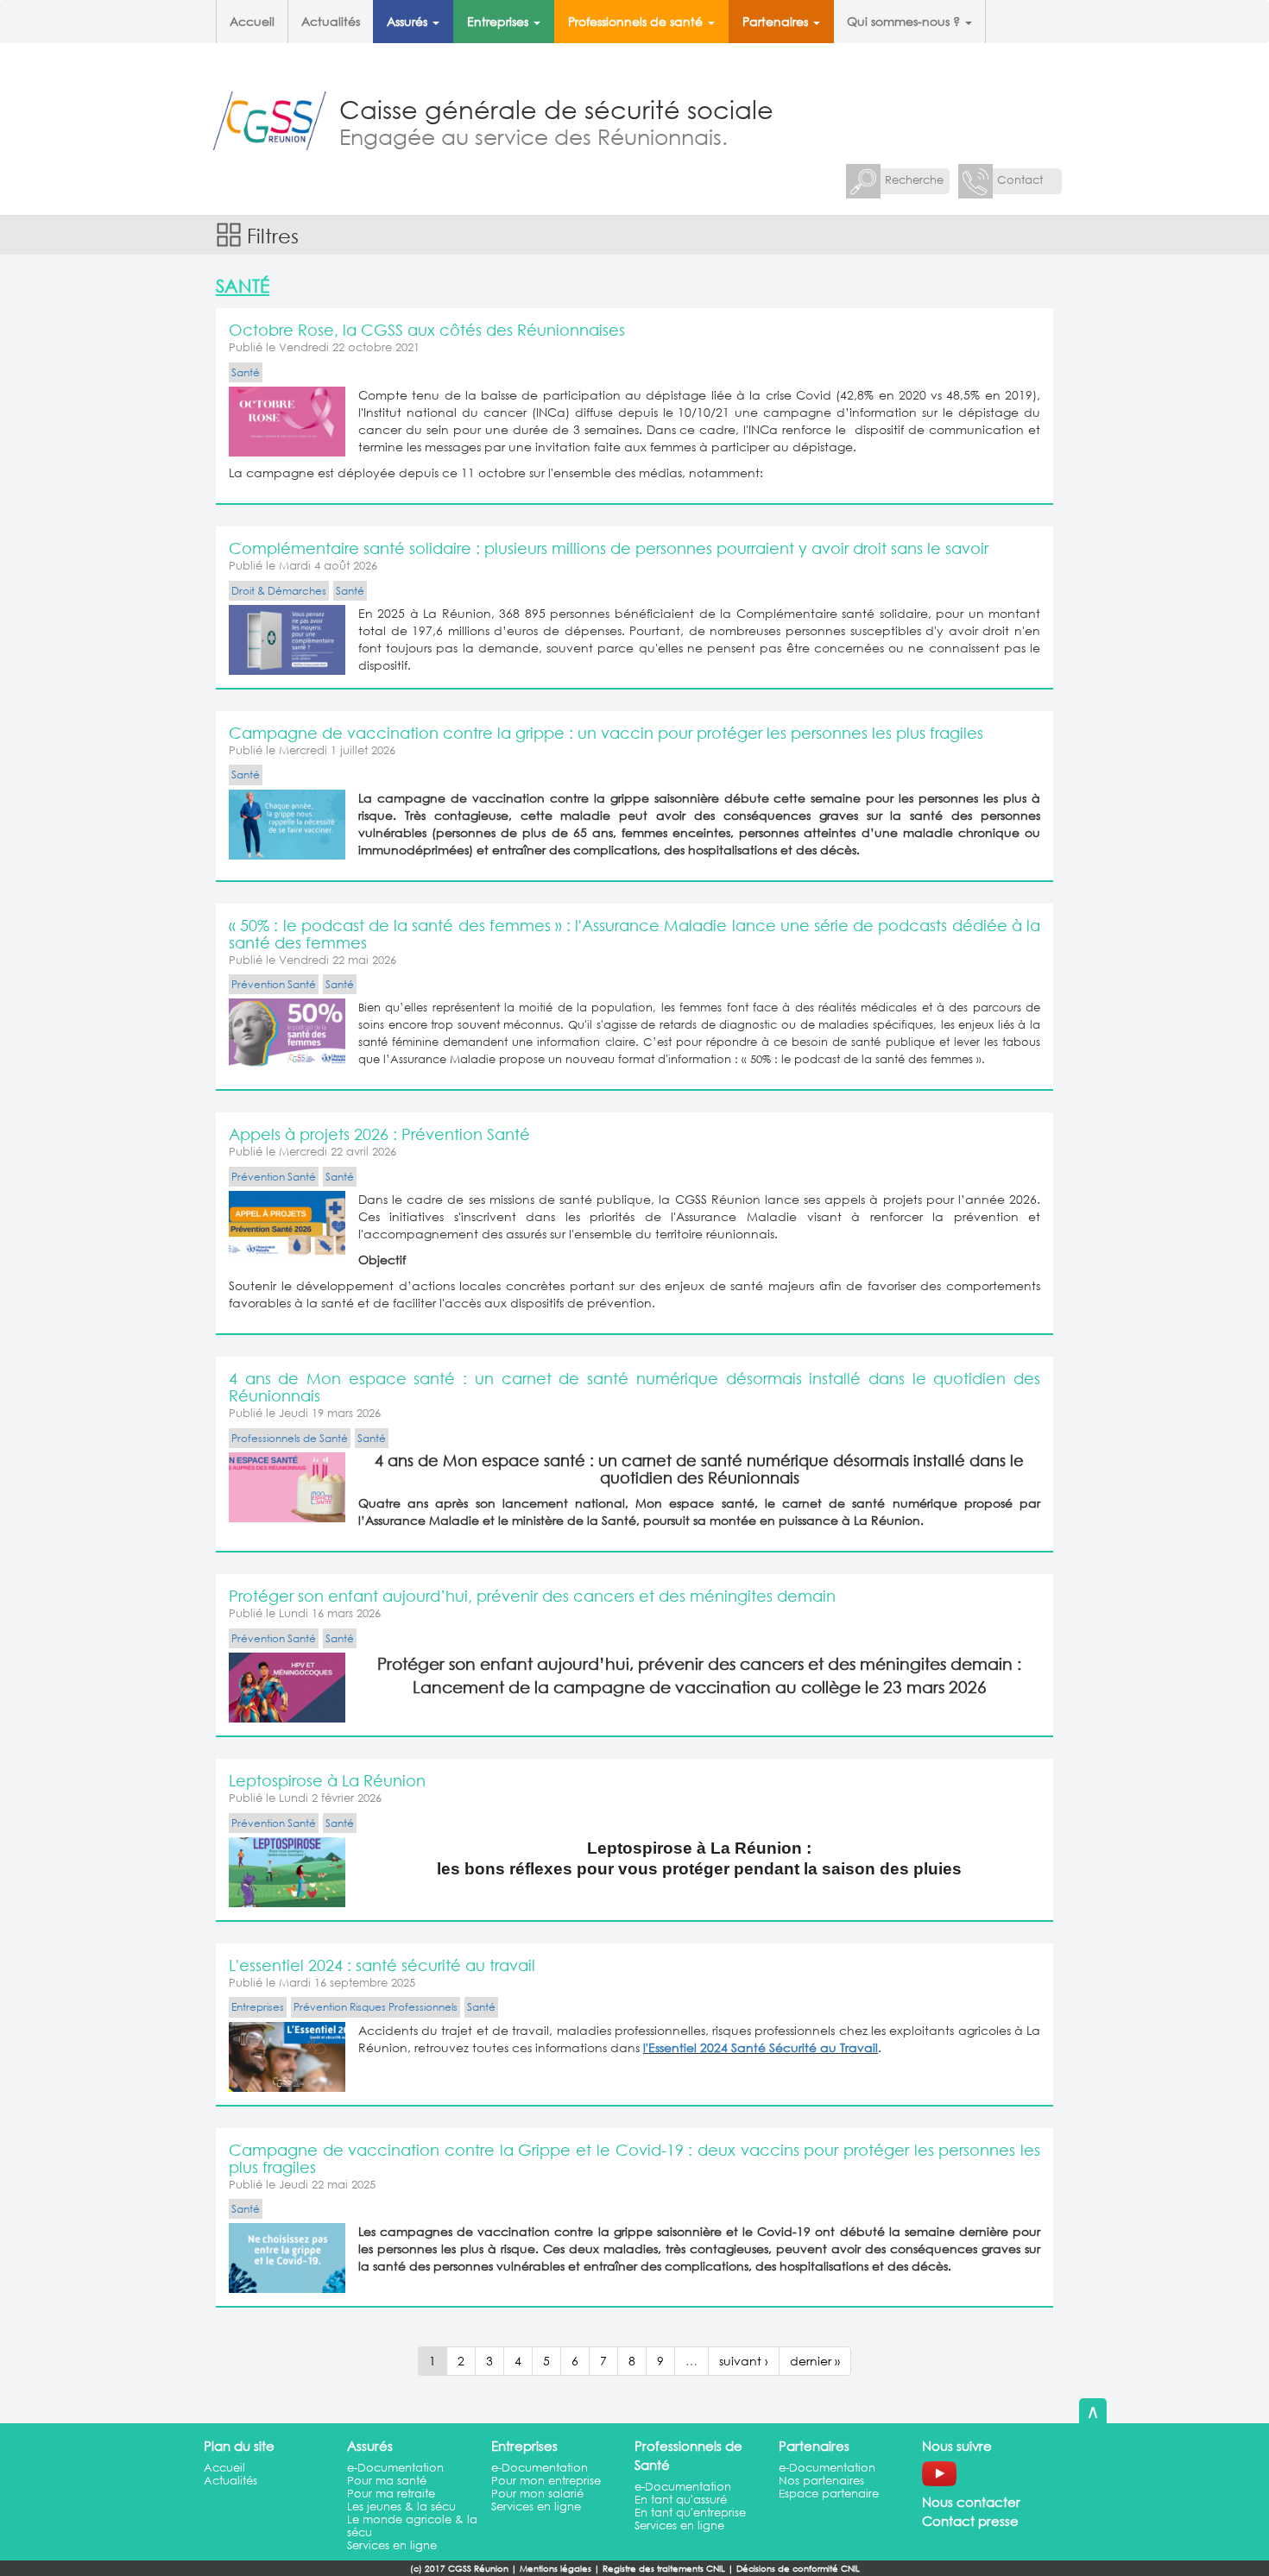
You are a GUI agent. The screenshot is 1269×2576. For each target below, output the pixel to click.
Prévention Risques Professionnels (376, 2007)
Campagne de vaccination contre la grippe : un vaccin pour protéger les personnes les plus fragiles (606, 733)
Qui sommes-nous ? (905, 21)
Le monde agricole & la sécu (412, 2526)
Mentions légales (556, 2569)
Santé (246, 372)
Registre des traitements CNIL (664, 2569)
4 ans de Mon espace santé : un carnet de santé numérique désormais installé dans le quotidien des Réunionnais (634, 1387)
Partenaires (777, 21)
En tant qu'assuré (681, 2500)
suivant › (744, 2361)
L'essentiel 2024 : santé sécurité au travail (382, 1965)
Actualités (331, 21)
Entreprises (499, 21)
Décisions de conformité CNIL (798, 2569)
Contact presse (970, 2521)
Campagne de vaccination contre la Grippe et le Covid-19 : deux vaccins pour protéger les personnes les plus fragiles (634, 2158)
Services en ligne (392, 2545)
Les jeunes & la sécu (401, 2507)
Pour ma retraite (391, 2494)
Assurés (409, 21)
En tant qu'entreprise (690, 2513)
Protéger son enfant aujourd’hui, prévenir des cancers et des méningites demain (532, 1596)
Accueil (252, 21)
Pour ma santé (387, 2481)
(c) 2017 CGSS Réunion (459, 2569)
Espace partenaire (829, 2494)
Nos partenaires (821, 2481)
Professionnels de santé (637, 21)
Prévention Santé (274, 984)
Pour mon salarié (537, 2494)
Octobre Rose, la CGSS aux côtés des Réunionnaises (427, 330)
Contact (1020, 180)
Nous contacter (971, 2502)
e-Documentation (395, 2468)
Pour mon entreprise (546, 2481)
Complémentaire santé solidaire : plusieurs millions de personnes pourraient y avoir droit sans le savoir (609, 548)
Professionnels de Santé (290, 1438)
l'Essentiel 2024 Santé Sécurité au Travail (761, 2047)
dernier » (815, 2361)
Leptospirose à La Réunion (327, 1780)
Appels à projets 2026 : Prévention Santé (379, 1134)
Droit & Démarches (279, 591)
